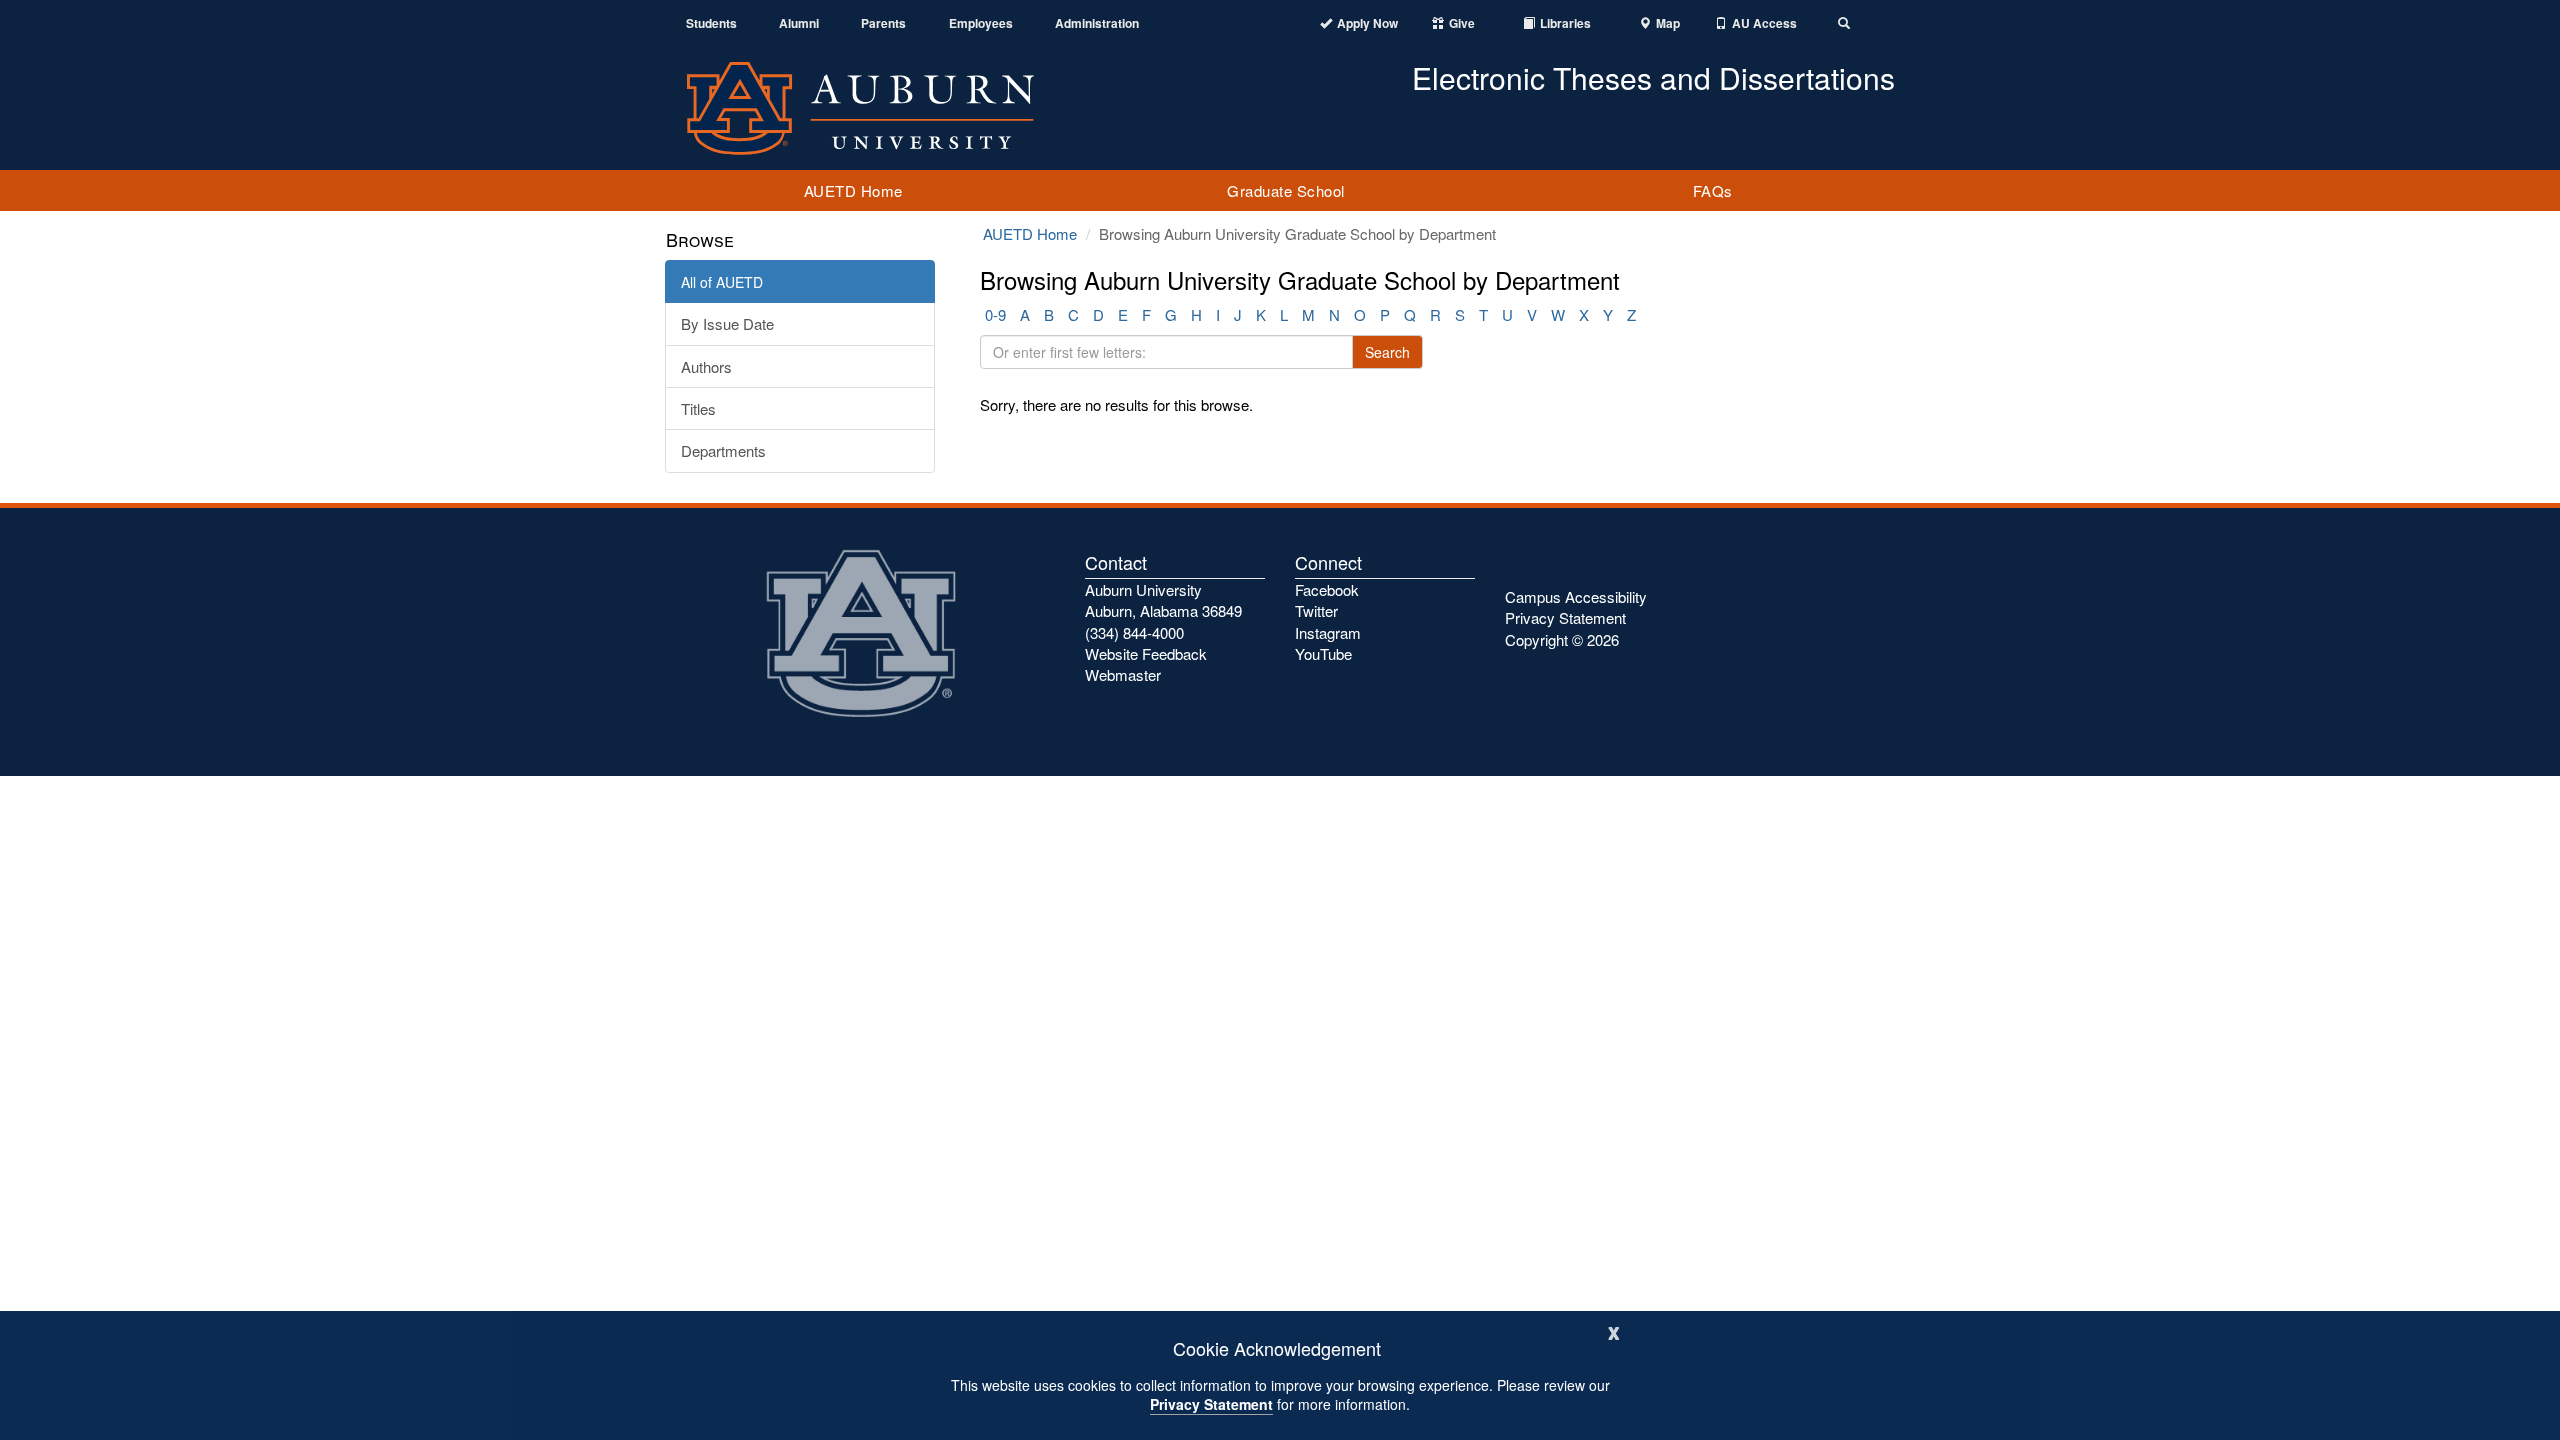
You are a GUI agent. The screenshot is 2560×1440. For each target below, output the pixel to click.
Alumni (799, 23)
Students (711, 23)
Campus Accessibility (1576, 596)
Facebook (1327, 589)
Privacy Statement (1211, 1404)
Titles (698, 408)
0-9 (995, 314)
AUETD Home (853, 190)
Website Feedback (1146, 653)
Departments (723, 450)
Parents (883, 23)
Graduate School (1286, 190)
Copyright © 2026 (1562, 639)
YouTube (1323, 653)
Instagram (1328, 632)
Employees (981, 23)
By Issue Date (727, 323)
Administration (1097, 23)
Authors (706, 366)
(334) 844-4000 (1134, 632)
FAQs (1713, 190)
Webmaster (1123, 674)
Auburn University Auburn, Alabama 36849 (1163, 600)
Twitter (1316, 610)
